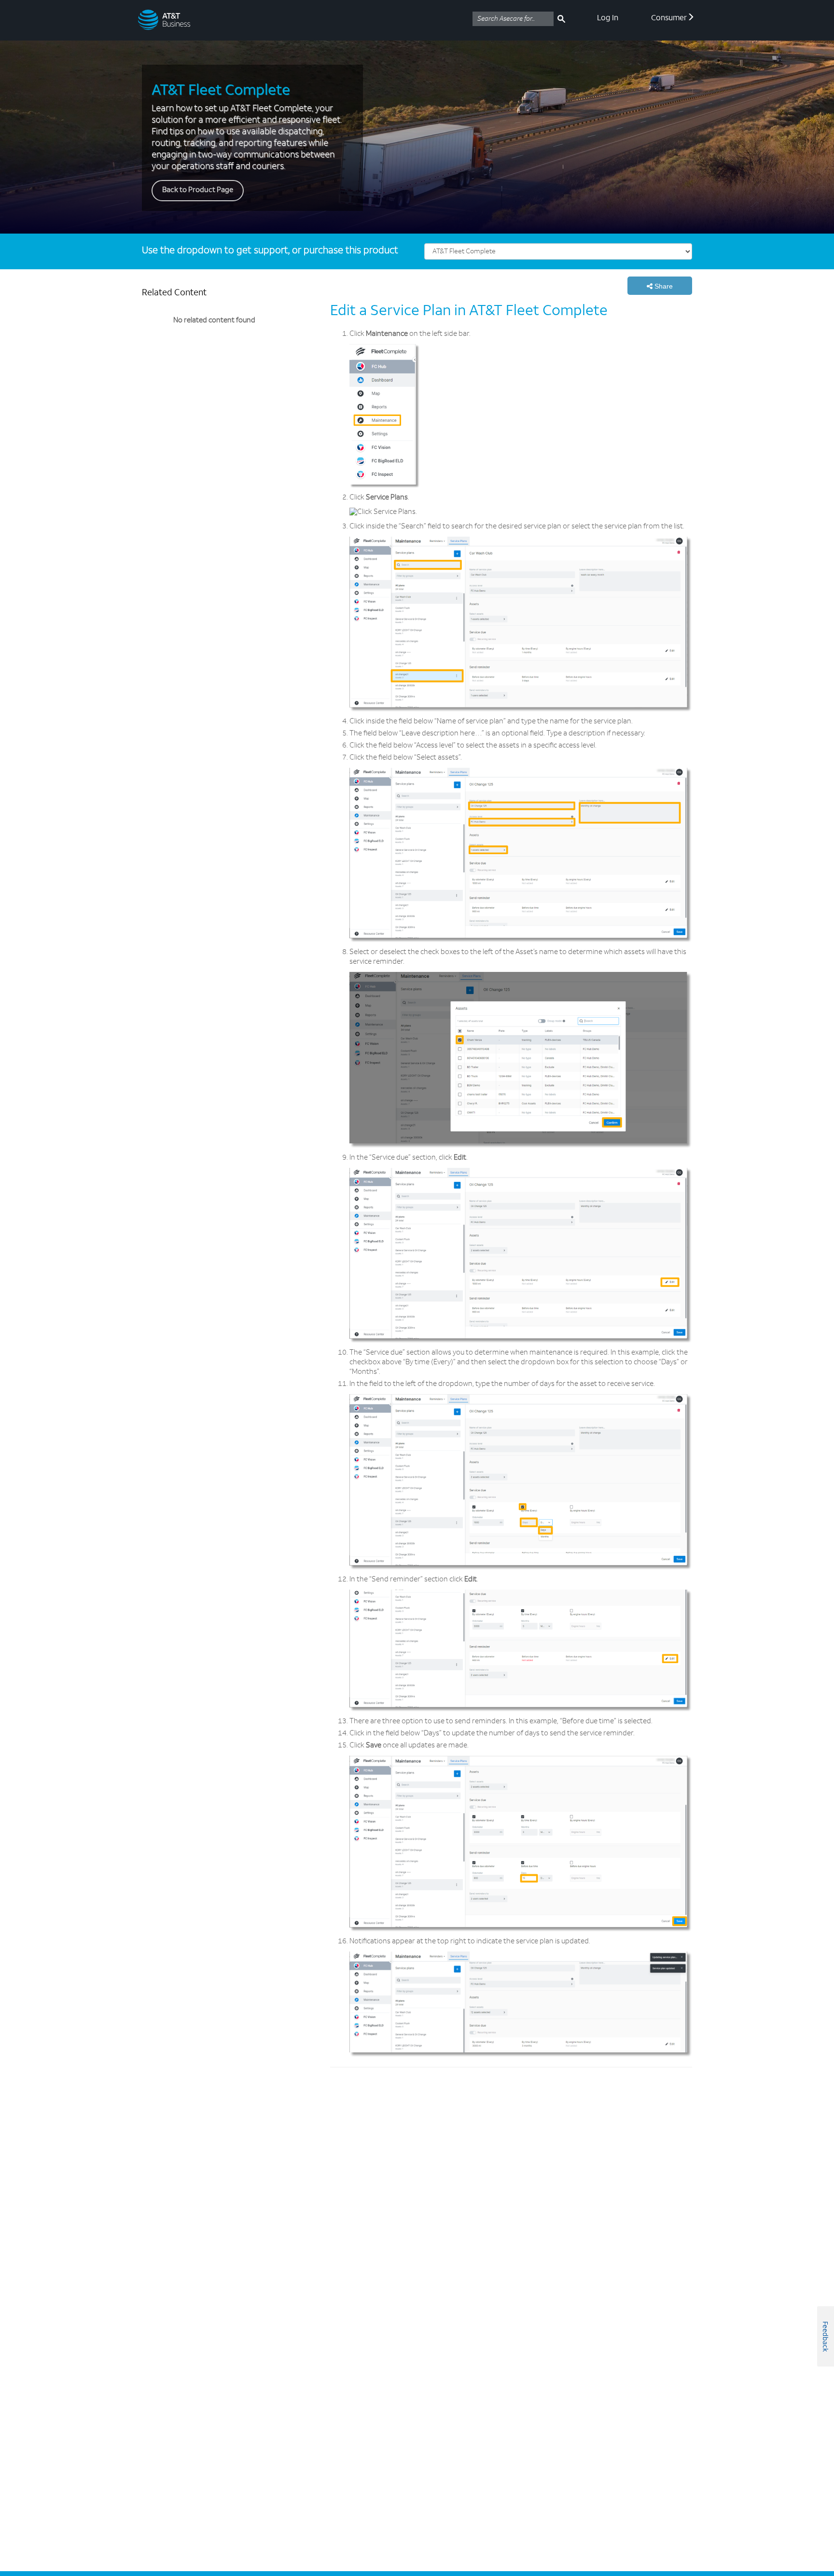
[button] (660, 286)
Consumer (669, 18)
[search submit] (561, 19)
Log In (608, 18)
